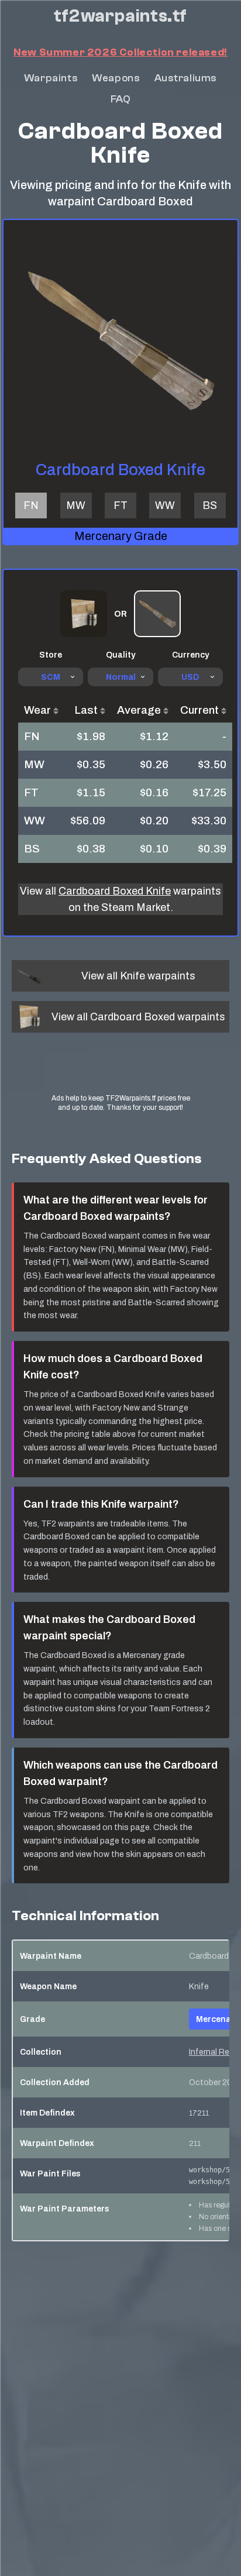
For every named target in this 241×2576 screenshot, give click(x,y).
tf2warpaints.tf (120, 16)
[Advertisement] (121, 1074)
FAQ (121, 99)
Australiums (186, 78)
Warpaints (51, 78)
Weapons (116, 78)
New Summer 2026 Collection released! (120, 52)
